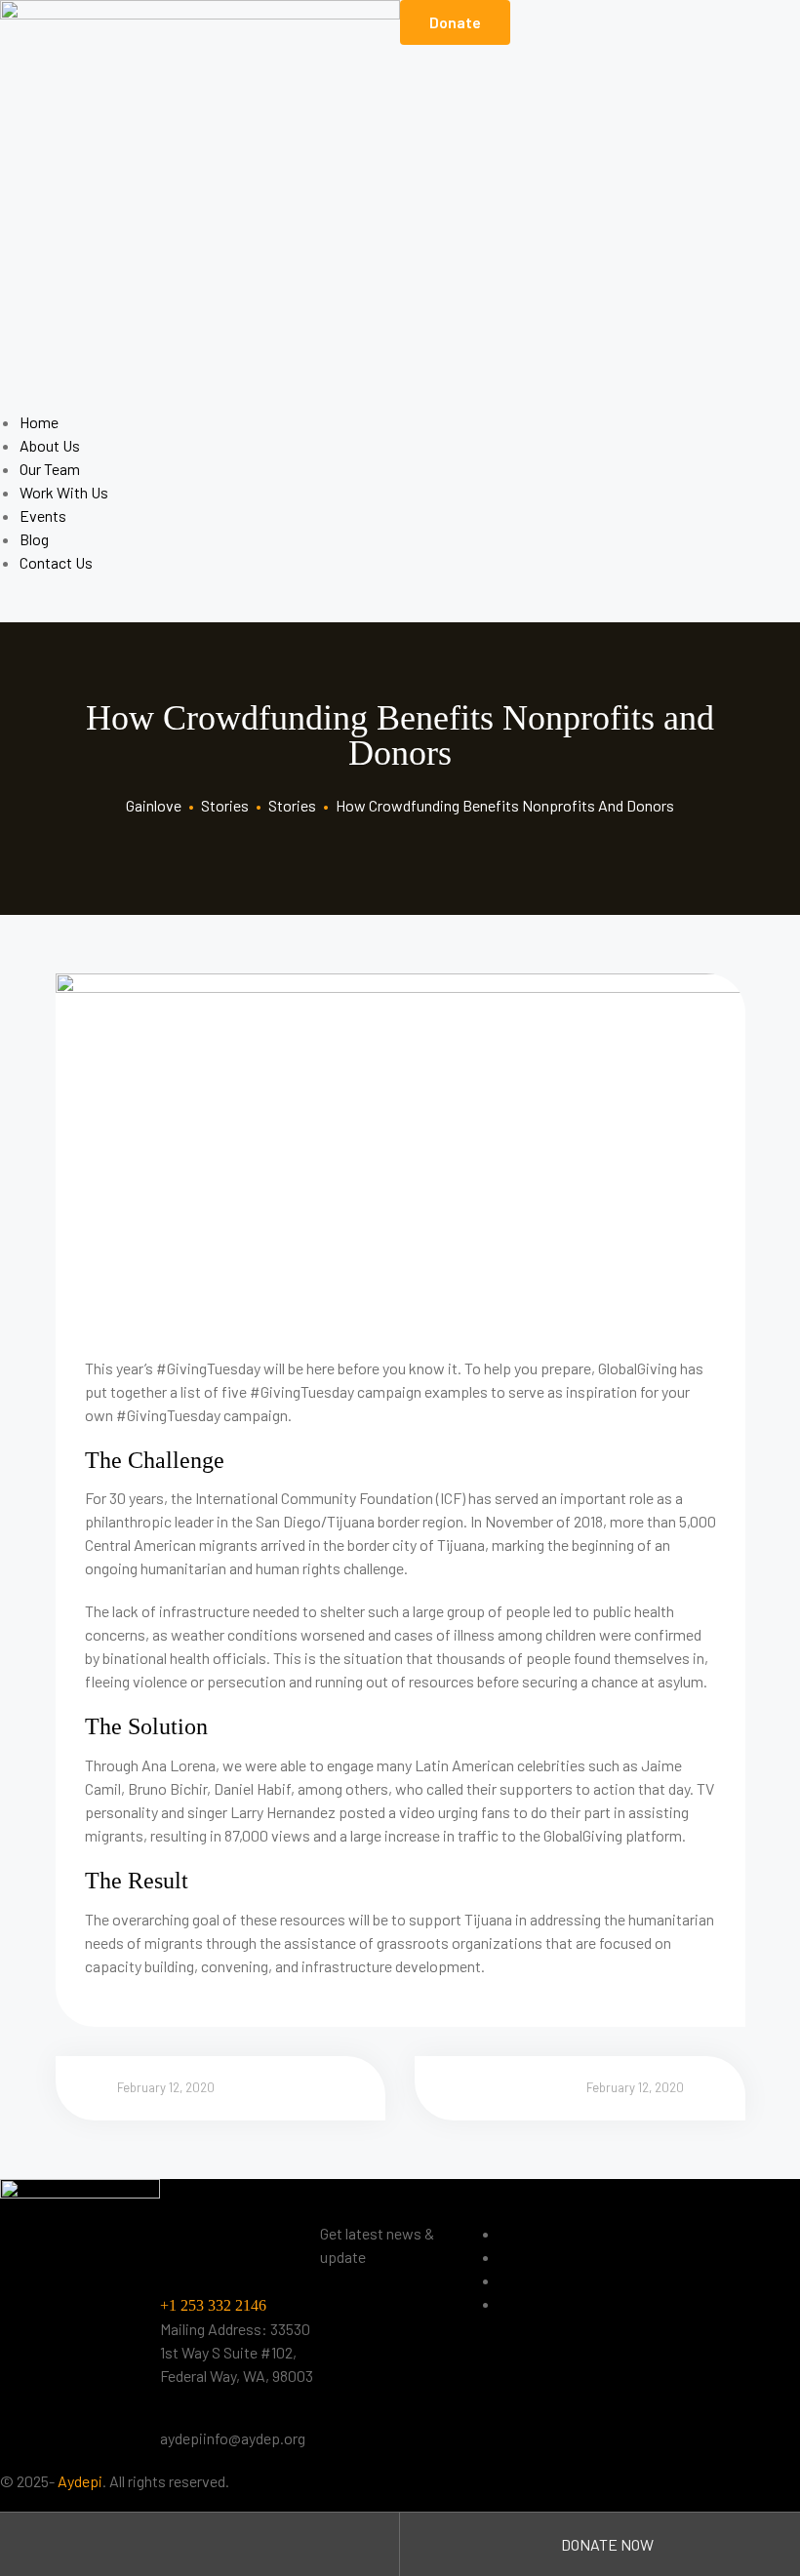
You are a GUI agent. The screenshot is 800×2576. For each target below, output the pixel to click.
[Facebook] (664, 2270)
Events (43, 515)
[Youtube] (768, 2270)
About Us (50, 445)
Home (39, 422)
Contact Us (56, 562)
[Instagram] (716, 2270)
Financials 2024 (551, 2280)
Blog (34, 539)
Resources (535, 2233)
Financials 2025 (550, 2303)
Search (200, 2544)
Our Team (50, 469)
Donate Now (606, 2544)
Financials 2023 (550, 2257)
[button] (455, 22)
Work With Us (64, 492)
